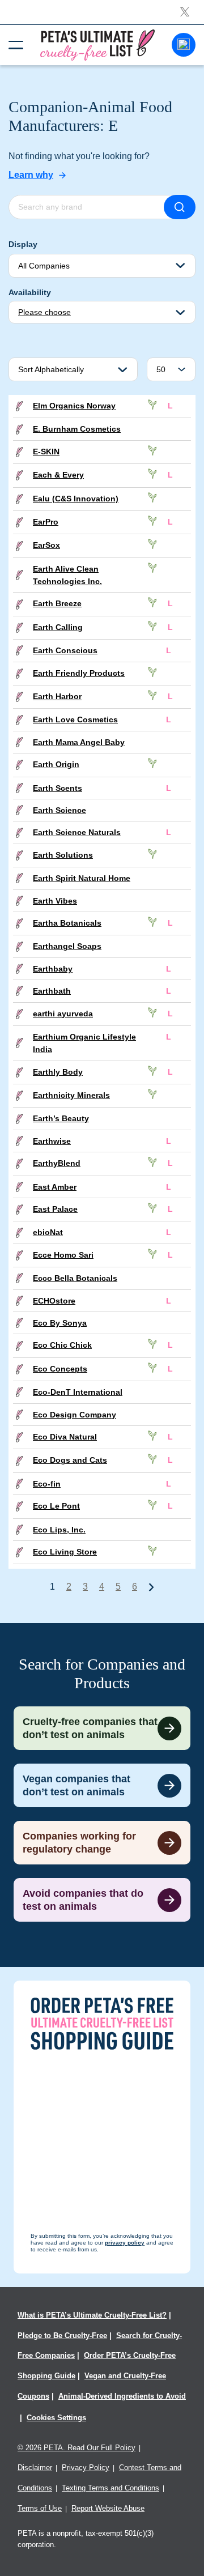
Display (23, 244)
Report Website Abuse (108, 2508)
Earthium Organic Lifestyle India (84, 1043)
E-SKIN (46, 452)
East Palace (55, 1209)
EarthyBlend (57, 1163)
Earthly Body (58, 1072)
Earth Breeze (57, 603)
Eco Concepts (60, 1369)
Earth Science (59, 810)
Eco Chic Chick (62, 1345)
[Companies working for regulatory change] (102, 1843)
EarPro (46, 522)
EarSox (46, 545)
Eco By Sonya (60, 1323)
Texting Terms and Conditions (110, 2488)
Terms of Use (40, 2508)
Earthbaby (53, 969)
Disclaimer (35, 2468)
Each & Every (58, 475)
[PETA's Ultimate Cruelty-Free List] (97, 44)
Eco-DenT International (78, 1392)
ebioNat (48, 1232)
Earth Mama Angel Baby (79, 742)
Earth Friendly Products (79, 673)
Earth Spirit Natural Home (82, 878)
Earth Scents (58, 788)
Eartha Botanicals (67, 923)
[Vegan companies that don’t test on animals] (102, 1785)
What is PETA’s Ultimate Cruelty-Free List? (92, 2315)
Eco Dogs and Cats (70, 1460)
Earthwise (52, 1141)
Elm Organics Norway (74, 406)
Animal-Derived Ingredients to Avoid (122, 2396)
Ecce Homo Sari (63, 1255)
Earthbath (52, 991)
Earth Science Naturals (77, 832)
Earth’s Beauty (61, 1118)
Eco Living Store (65, 1552)
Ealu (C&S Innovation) (76, 499)
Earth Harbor (57, 696)
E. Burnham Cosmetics (77, 429)
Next (151, 1587)
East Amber (55, 1187)
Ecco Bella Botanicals (75, 1278)
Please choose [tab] (44, 312)
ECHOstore (54, 1301)
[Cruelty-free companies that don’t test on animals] (102, 1728)
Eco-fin (47, 1484)
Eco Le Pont (56, 1506)
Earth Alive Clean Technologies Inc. (67, 575)
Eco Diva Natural (65, 1437)
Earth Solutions (63, 855)
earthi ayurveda (63, 1014)
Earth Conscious (65, 650)
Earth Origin (56, 764)
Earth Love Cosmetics (75, 719)
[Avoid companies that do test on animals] (102, 1900)
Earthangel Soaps (67, 946)
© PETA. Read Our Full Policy (76, 2448)
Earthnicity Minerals (71, 1095)
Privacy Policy (86, 2468)
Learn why (31, 175)
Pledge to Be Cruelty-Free (62, 2336)
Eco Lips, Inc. (59, 1530)
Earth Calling (58, 627)
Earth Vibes (55, 901)
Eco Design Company (75, 1415)
